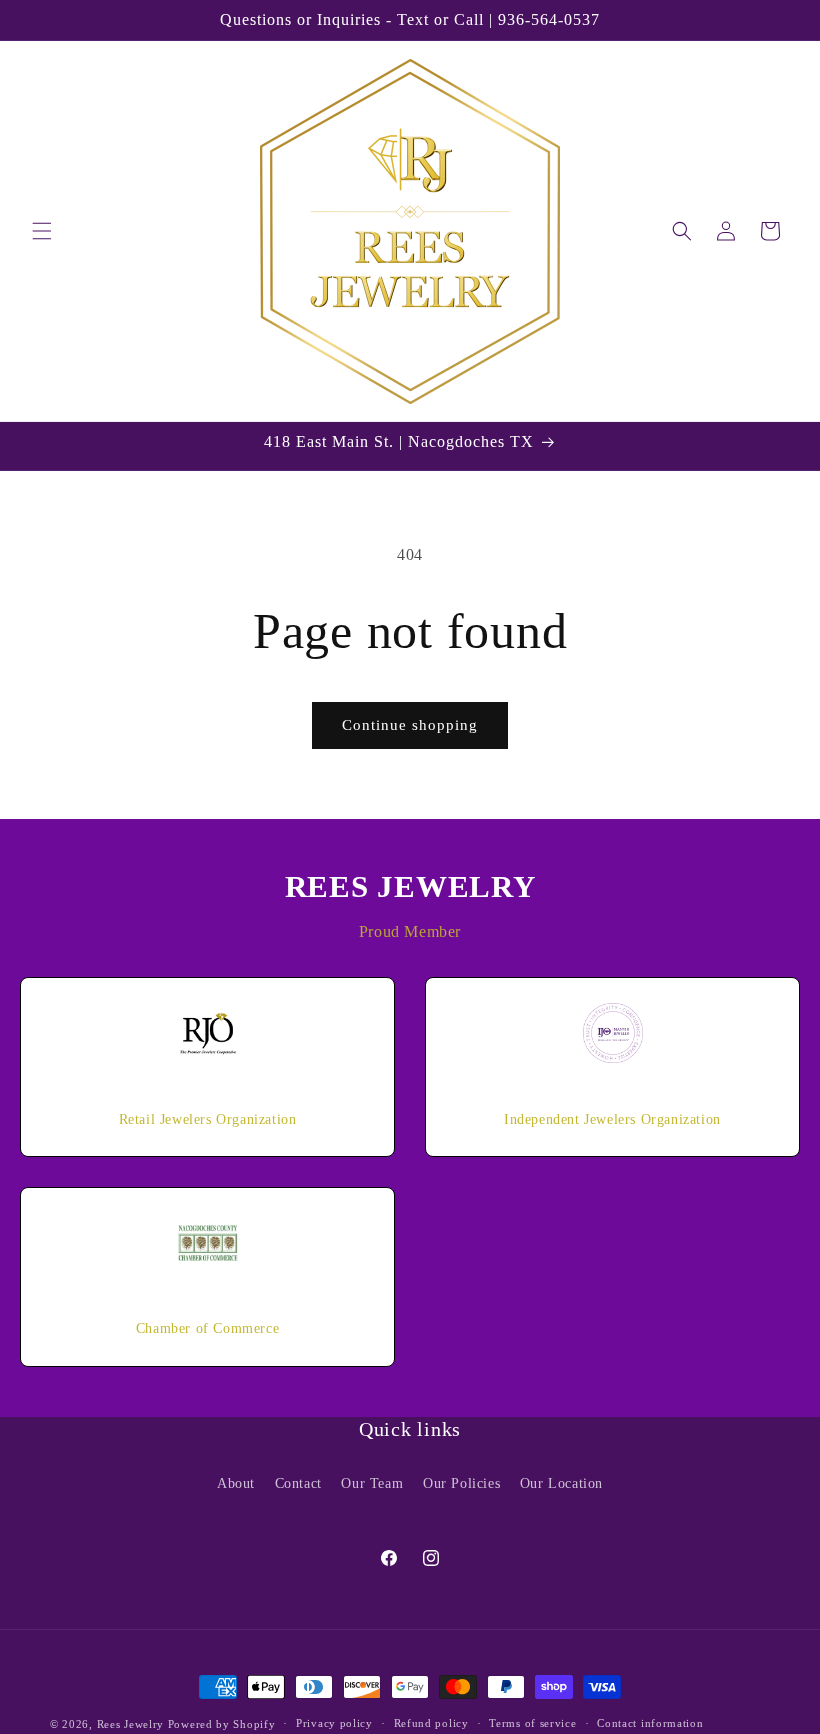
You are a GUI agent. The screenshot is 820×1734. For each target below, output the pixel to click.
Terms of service (532, 1723)
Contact (298, 1483)
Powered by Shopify (222, 1724)
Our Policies (461, 1483)
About (236, 1483)
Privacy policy (334, 1723)
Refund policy (431, 1723)
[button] (42, 231)
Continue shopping (410, 725)
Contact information (650, 1723)
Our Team (372, 1483)
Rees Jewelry (130, 1724)
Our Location (561, 1483)
